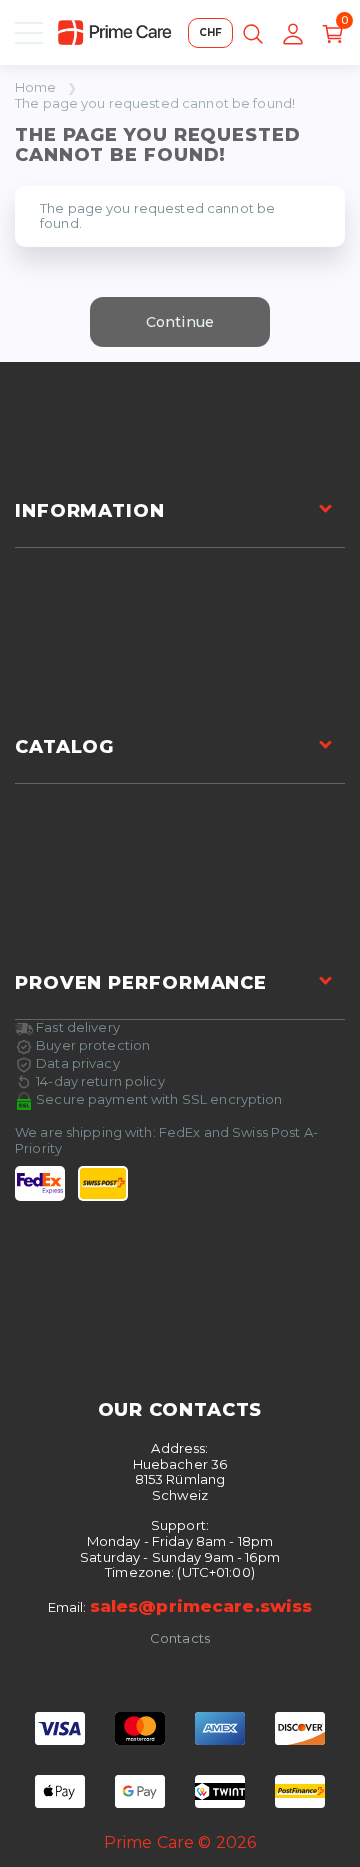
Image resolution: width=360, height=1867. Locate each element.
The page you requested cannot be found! (155, 103)
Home (36, 87)
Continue (180, 322)
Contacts (180, 1638)
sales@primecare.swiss (201, 1606)
